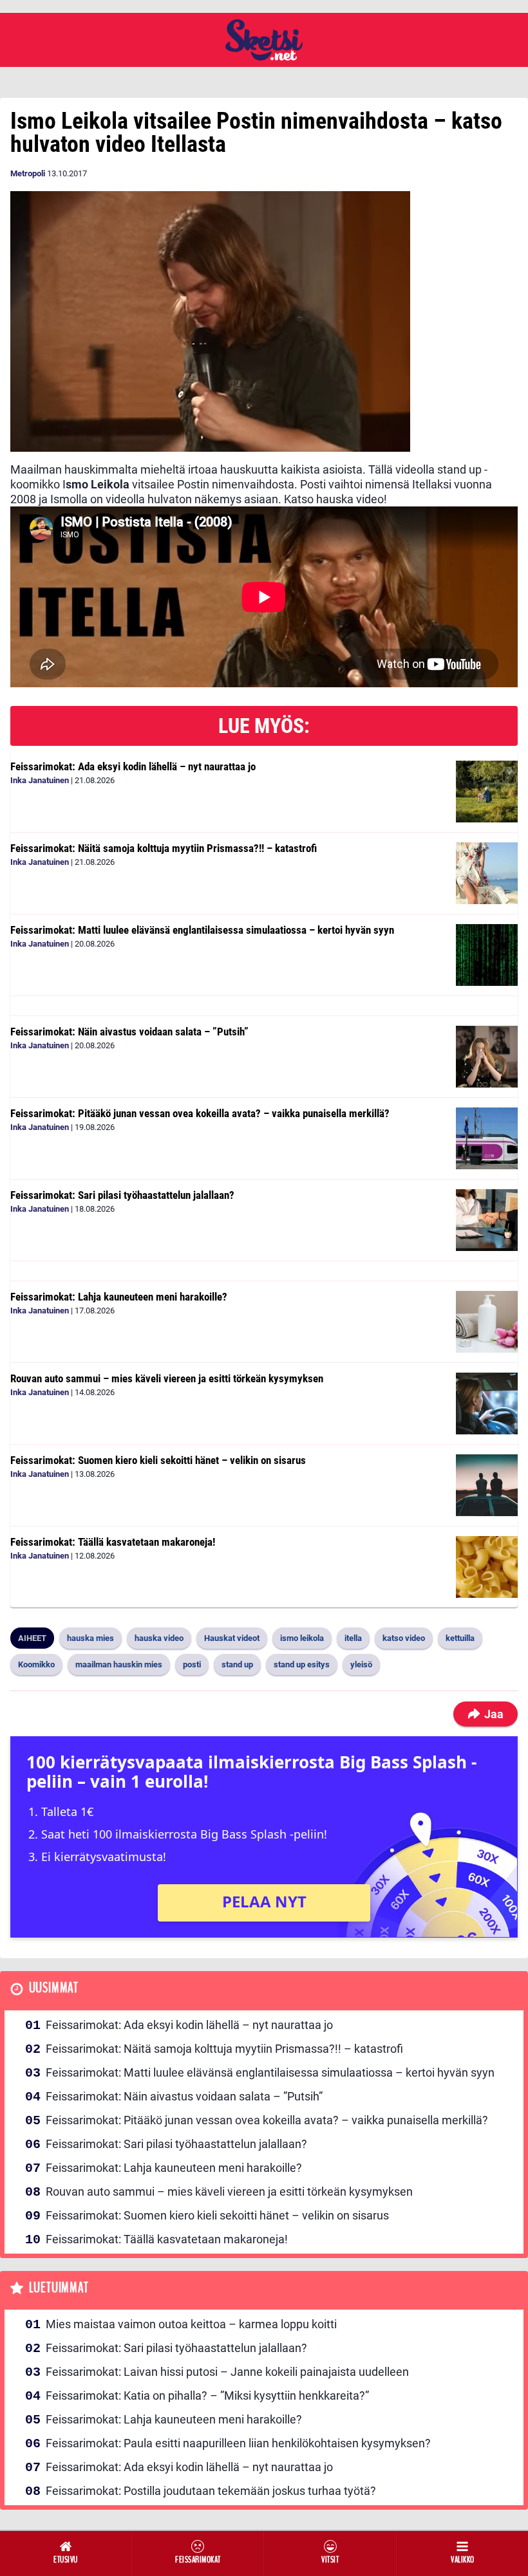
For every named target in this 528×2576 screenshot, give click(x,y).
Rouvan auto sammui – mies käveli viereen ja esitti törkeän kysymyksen (167, 1378)
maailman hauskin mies (119, 1664)
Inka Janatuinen (40, 780)
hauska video (159, 1638)
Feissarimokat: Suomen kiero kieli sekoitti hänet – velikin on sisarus (158, 1460)
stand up (237, 1664)
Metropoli (28, 173)
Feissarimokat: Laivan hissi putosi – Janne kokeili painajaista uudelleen (227, 2372)
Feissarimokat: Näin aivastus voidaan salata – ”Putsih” (129, 1032)
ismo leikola (302, 1638)
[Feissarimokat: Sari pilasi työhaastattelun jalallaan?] (487, 1220)
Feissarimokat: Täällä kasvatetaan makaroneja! (113, 1542)
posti (192, 1664)
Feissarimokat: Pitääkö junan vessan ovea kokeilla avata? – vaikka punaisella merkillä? (200, 1113)
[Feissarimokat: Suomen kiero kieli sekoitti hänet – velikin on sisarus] (487, 1485)
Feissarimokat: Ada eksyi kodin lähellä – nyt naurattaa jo (133, 766)
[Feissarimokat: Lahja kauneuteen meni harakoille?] (487, 1322)
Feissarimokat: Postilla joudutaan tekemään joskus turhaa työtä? (211, 2491)
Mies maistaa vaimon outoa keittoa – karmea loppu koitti (191, 2324)
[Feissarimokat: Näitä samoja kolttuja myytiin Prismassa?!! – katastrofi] (487, 873)
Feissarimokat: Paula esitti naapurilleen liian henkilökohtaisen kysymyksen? (238, 2443)
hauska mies (90, 1638)
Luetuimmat (59, 2288)
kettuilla (460, 1638)
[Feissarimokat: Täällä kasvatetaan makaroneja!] (487, 1567)
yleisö (361, 1664)
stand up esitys (302, 1664)
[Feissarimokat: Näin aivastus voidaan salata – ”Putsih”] (487, 1057)
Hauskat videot (232, 1638)
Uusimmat (54, 1988)
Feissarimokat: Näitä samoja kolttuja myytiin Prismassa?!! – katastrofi (164, 848)
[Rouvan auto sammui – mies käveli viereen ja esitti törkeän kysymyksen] (487, 1404)
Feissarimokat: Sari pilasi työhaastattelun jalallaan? (122, 1195)
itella (353, 1638)
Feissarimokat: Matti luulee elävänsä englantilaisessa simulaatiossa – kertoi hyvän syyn (202, 930)
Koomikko (36, 1664)
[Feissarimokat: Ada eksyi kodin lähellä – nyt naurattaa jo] (487, 792)
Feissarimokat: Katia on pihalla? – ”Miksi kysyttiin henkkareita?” (207, 2395)
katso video (404, 1638)
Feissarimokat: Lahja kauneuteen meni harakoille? (119, 1297)
